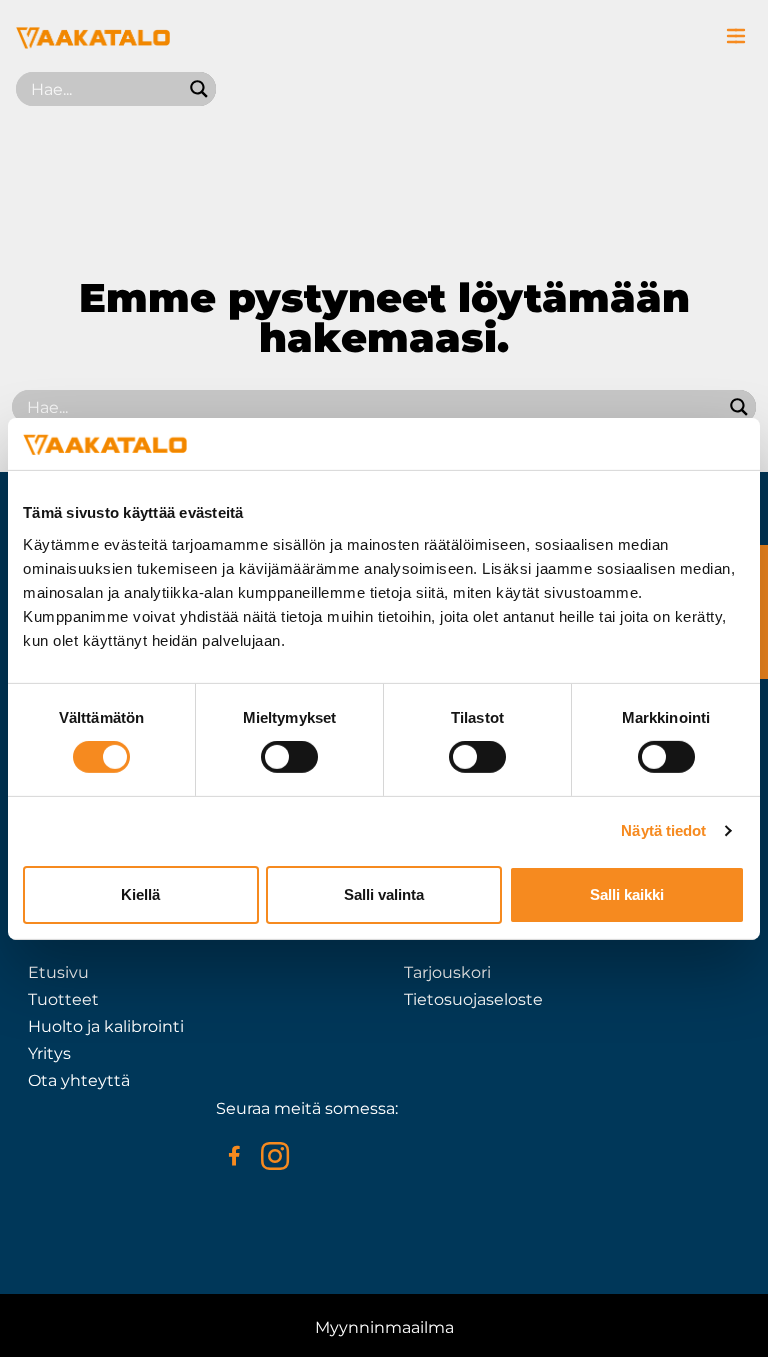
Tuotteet (63, 999)
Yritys (49, 1053)
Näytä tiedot (663, 830)
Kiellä (140, 894)
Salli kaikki (627, 894)
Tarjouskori (447, 972)
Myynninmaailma (384, 1327)
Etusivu (58, 972)
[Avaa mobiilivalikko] (736, 36)
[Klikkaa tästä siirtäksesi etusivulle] (93, 43)
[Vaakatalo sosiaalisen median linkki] (234, 1156)
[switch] (289, 757)
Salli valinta (384, 894)
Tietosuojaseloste (473, 999)
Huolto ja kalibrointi (106, 1026)
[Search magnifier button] (199, 89)
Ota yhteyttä (79, 1080)
